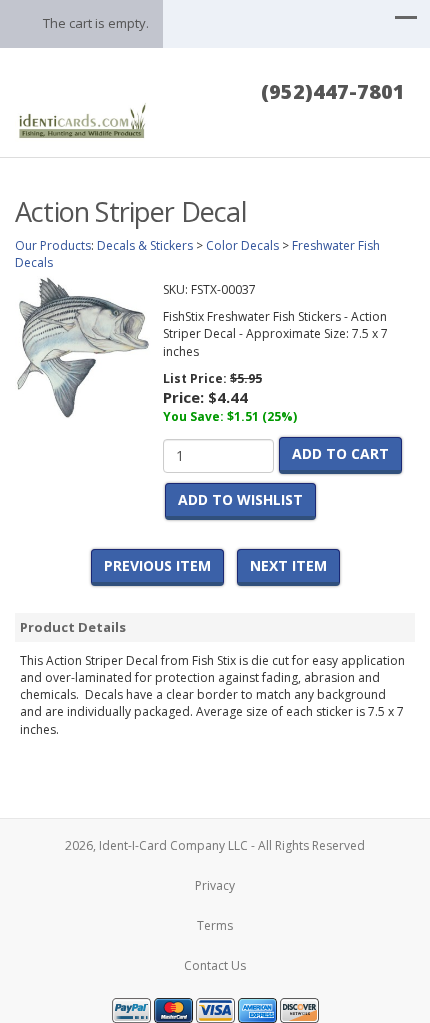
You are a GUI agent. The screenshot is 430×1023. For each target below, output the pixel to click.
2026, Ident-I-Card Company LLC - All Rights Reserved (215, 845)
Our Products (53, 245)
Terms (215, 925)
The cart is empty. (96, 23)
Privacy (215, 885)
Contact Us (215, 965)
